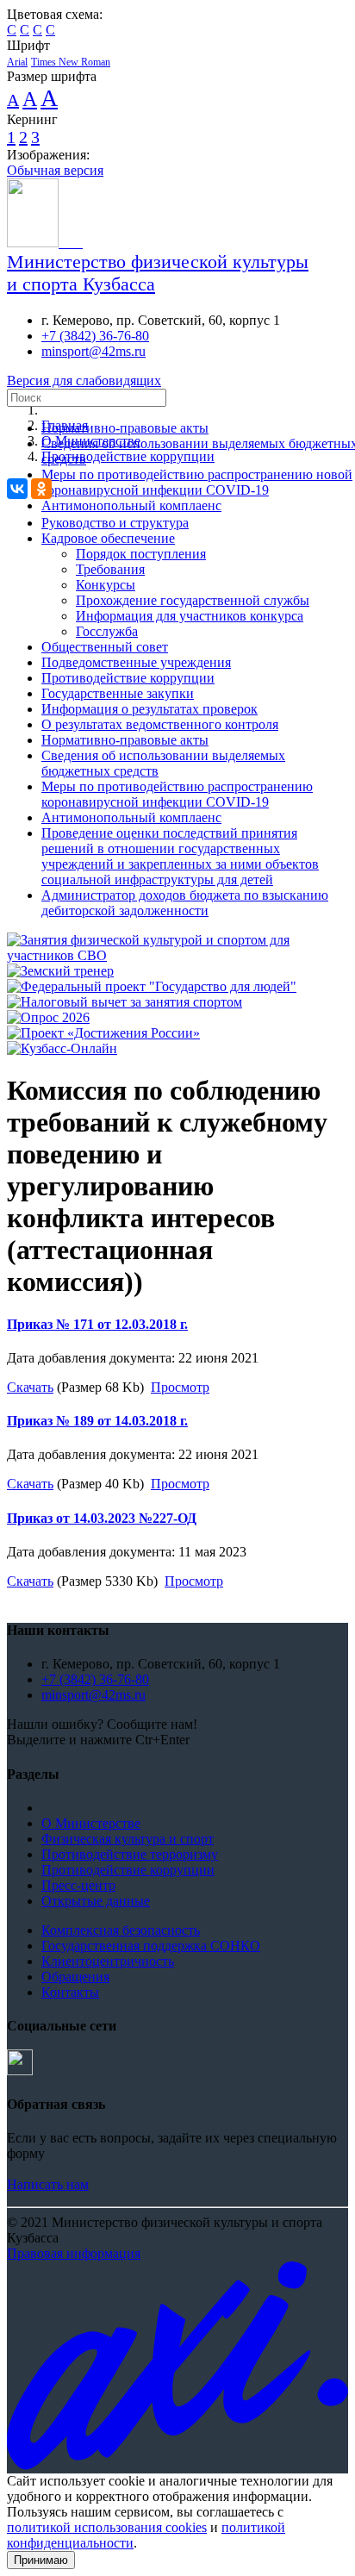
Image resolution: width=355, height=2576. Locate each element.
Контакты (70, 1992)
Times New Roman (71, 62)
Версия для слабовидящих (84, 380)
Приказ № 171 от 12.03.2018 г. (97, 1324)
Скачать (30, 1387)
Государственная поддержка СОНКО (151, 1946)
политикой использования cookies (107, 2527)
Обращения (75, 1977)
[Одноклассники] (41, 489)
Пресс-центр (78, 1885)
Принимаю (41, 2560)
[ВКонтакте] (17, 489)
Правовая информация (74, 2253)
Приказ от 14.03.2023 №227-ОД (102, 1518)
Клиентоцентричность (108, 1961)
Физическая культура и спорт (128, 1839)
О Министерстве (91, 1823)
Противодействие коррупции (128, 1870)
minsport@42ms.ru (93, 351)
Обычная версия (55, 170)
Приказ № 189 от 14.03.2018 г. (97, 1421)
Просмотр (180, 1387)
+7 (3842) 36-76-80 (95, 336)
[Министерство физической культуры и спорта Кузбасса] (45, 243)
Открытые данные (96, 1901)
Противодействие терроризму (130, 1854)
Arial (17, 62)
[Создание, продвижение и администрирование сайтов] (177, 2465)
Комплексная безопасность (121, 1930)
